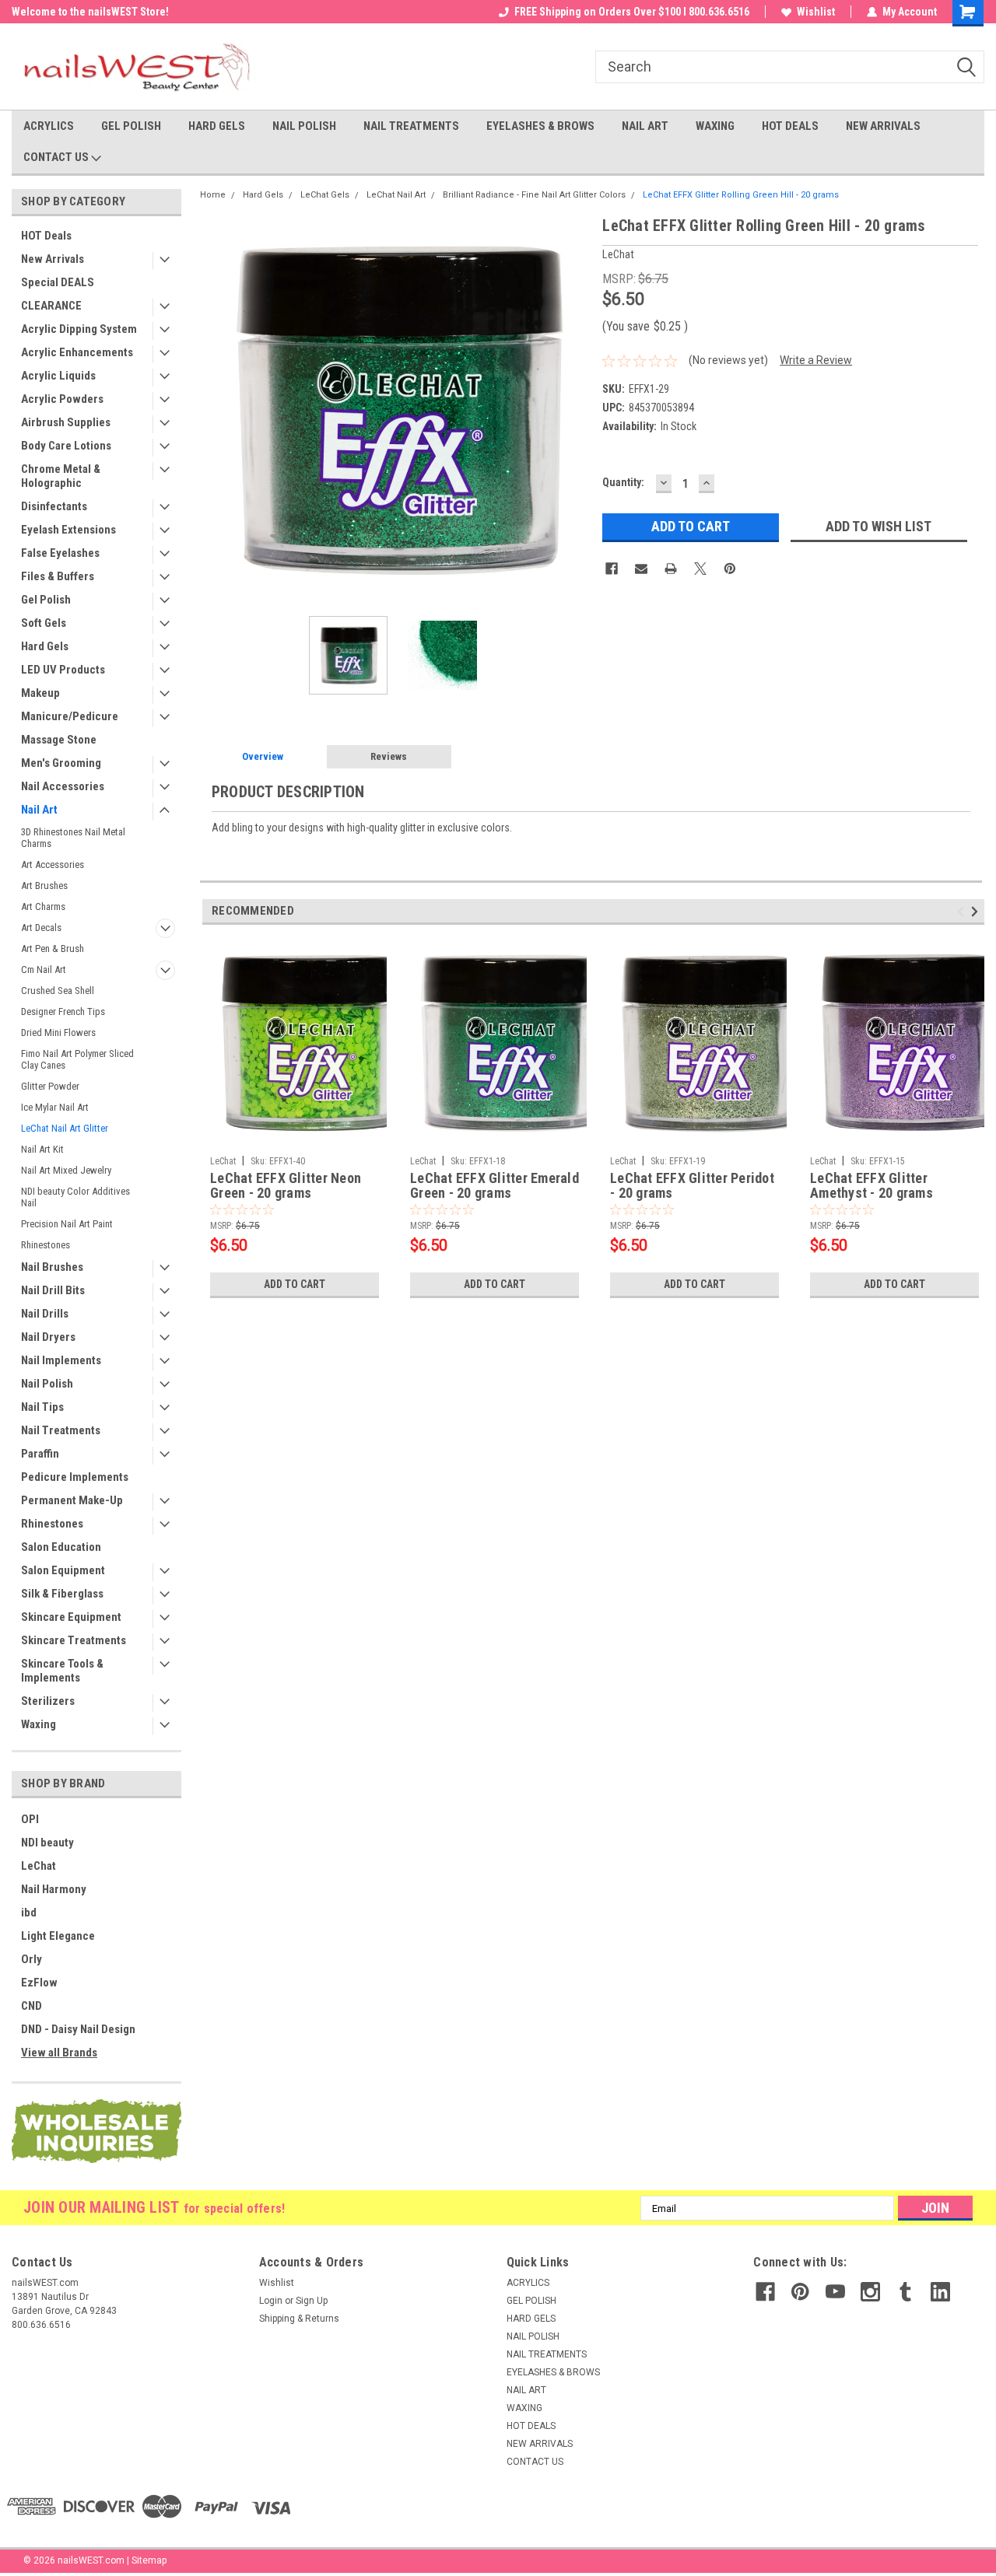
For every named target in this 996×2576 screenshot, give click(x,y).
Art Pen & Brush (53, 948)
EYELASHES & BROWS (540, 126)
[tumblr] (905, 2292)
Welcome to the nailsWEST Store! (90, 12)
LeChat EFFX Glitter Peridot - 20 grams (692, 1186)
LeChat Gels (325, 195)
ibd (29, 1913)
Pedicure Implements (75, 1477)
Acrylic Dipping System (79, 329)
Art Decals (41, 927)
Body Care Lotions (66, 446)
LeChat (39, 1866)
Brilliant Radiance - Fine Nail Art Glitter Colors (534, 195)
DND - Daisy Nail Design (78, 2029)
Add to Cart (295, 1284)
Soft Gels (44, 623)
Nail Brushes (52, 1267)
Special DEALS (58, 282)
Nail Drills (45, 1314)
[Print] (671, 569)
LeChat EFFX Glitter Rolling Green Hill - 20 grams (741, 195)
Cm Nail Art (44, 969)
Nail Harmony (54, 1889)
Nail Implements (61, 1360)
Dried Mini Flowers (58, 1032)
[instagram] (870, 2292)
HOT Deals (46, 236)
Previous (216, 409)
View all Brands (59, 2053)
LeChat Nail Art (396, 195)
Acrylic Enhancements (77, 352)
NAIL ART (645, 126)
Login (271, 2301)
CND (32, 2006)
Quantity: (623, 482)
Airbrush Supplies (66, 422)
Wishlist (816, 12)
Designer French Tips (63, 1011)
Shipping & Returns (299, 2319)
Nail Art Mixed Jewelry (66, 1170)
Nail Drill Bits (53, 1290)
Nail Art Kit (42, 1149)
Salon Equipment (63, 1570)
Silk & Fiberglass (62, 1594)
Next (575, 409)
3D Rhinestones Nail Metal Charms (73, 838)
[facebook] (765, 2292)
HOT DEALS (790, 126)
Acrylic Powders (62, 399)
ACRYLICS (49, 126)
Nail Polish (47, 1384)
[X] (700, 569)
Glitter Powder (50, 1086)
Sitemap (149, 2560)
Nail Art (39, 810)
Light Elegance (58, 1936)
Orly (32, 1959)
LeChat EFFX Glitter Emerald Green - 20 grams (494, 1186)
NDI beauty (47, 1843)
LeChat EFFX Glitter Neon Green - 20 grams (286, 1186)
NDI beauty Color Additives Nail (75, 1197)
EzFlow (39, 1983)
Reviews (389, 756)
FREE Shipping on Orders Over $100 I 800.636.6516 (632, 12)
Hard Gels (45, 646)
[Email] (641, 569)
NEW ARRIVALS (883, 126)
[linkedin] (940, 2292)
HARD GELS (217, 126)
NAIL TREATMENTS (411, 126)
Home (213, 195)
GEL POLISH (131, 126)
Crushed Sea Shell (58, 990)
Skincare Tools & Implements (62, 1671)
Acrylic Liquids (58, 376)
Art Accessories (53, 864)
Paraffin (40, 1454)
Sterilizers (48, 1701)
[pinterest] (800, 2292)
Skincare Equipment (71, 1617)
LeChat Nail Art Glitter (65, 1128)
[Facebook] (612, 569)
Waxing (39, 1724)
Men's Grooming (61, 763)
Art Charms (43, 906)
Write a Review (816, 360)
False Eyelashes (60, 553)
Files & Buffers (58, 576)
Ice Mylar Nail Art (55, 1107)
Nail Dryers (48, 1337)
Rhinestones (46, 1245)
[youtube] (835, 2292)
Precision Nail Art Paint (67, 1224)
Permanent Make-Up (72, 1500)
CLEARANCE (51, 306)
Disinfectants (54, 506)
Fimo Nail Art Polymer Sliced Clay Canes (77, 1059)
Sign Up (312, 2301)
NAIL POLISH (304, 126)
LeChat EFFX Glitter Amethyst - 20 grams (871, 1186)
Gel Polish (46, 600)
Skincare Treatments (74, 1640)
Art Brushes (44, 885)
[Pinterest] (730, 569)
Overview (263, 756)
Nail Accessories (63, 786)
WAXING (715, 126)
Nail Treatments (61, 1430)
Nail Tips (42, 1407)
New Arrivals (53, 259)
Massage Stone (59, 740)
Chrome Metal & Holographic (61, 476)
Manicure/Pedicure (70, 716)
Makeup (40, 693)
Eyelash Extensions (68, 530)
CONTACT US (57, 157)
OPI (30, 1819)
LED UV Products (63, 670)
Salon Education (61, 1547)
